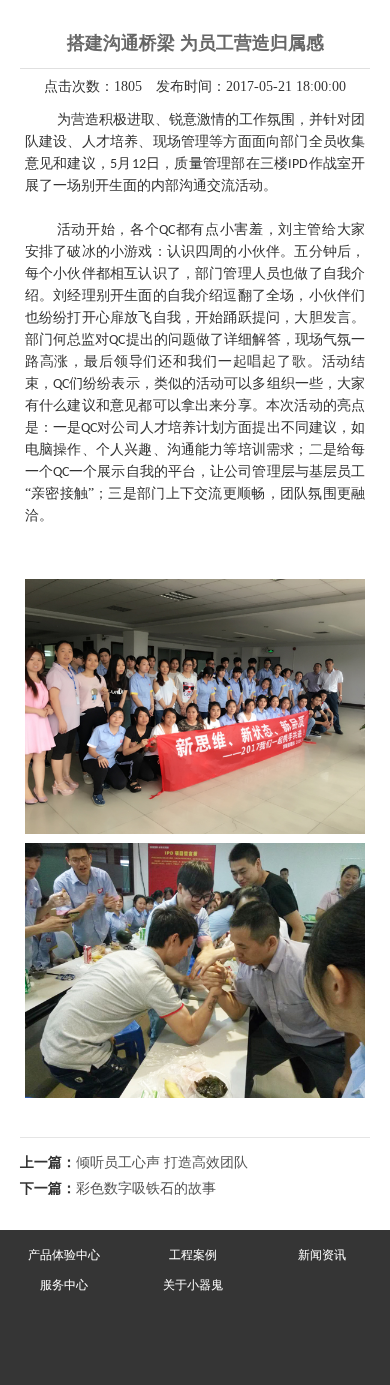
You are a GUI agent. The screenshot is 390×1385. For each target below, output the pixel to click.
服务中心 (64, 1285)
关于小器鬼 (193, 1285)
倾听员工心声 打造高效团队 (162, 1162)
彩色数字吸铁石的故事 (146, 1188)
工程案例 (193, 1255)
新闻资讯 (322, 1255)
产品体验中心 (64, 1255)
